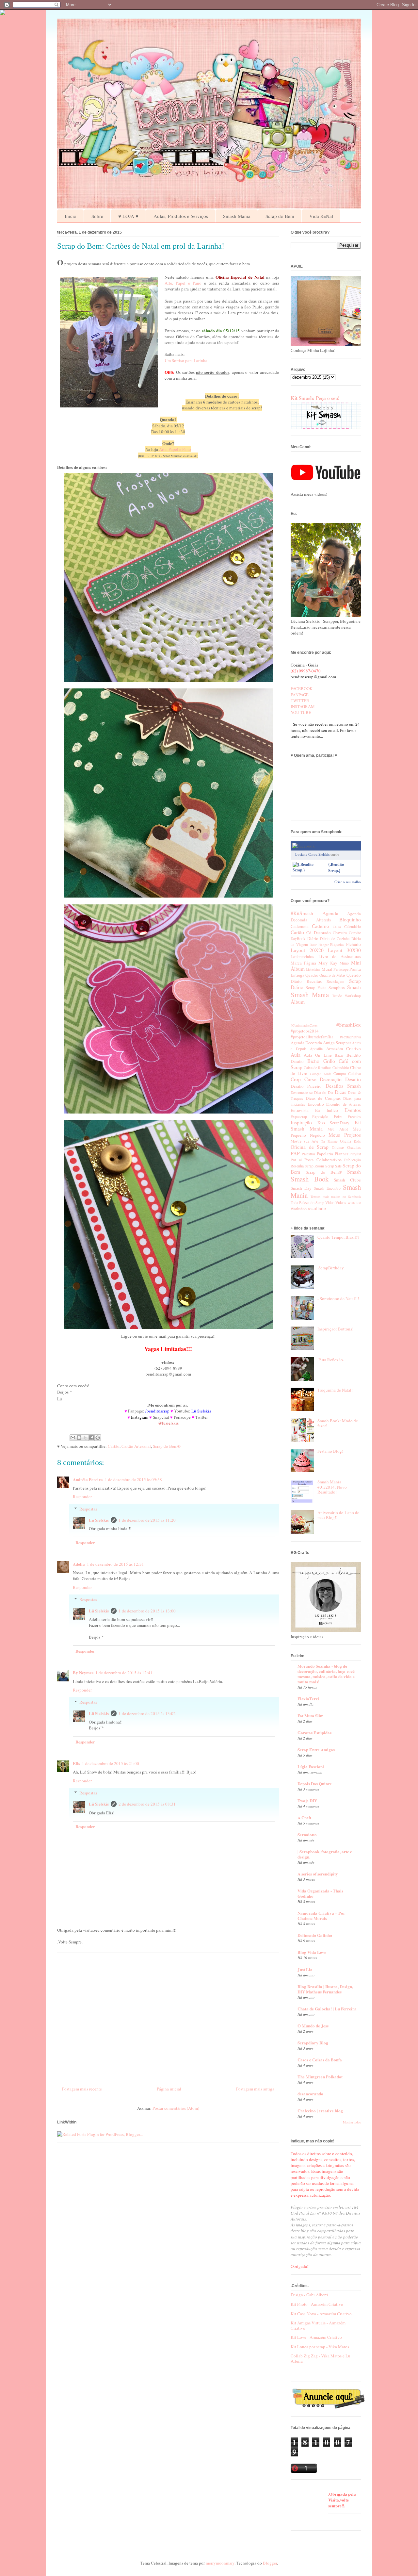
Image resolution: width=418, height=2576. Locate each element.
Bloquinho (350, 919)
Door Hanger (319, 945)
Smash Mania (237, 216)
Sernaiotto (307, 1834)
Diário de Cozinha (335, 939)
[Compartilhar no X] (85, 1438)
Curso (310, 1079)
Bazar (339, 1055)
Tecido (337, 996)
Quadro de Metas (332, 975)
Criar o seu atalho (348, 882)
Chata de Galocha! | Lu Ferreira (327, 2009)
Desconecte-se (302, 1092)
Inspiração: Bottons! (335, 1329)
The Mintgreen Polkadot (320, 2077)
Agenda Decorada (306, 1043)
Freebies (354, 1117)
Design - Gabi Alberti (309, 2295)
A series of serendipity (318, 1874)
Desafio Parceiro (306, 1086)
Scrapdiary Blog (313, 2043)
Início (71, 216)
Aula (296, 1055)
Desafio (353, 1079)
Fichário (354, 944)
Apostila (316, 1049)
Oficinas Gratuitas (346, 1147)
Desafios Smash (343, 1086)
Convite (355, 933)
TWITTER (300, 701)
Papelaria (325, 1154)
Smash (354, 987)
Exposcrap (299, 1117)
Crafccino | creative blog (320, 2111)
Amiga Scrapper (337, 1043)
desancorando (310, 2094)
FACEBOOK (302, 688)
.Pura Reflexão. (331, 1360)
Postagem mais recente (82, 2089)
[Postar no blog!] (79, 1438)
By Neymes (83, 1672)
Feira (338, 1116)
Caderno (321, 926)
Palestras (309, 1154)
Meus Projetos (345, 1135)
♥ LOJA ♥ (128, 216)
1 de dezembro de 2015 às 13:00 (147, 1611)
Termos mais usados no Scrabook (336, 1197)
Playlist (355, 1154)
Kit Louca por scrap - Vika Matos (320, 2347)
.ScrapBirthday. (331, 1268)
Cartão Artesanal (136, 1446)
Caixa (337, 927)
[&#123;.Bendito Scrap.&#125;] (309, 870)
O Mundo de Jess (313, 2026)
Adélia (79, 1564)
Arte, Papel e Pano (183, 283)
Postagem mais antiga (255, 2089)
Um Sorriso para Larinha (186, 360)
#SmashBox (349, 1025)
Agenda (330, 913)
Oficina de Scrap (310, 1147)
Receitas (314, 981)
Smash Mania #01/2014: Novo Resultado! (332, 1487)
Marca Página (303, 963)
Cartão (114, 1446)
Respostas (88, 1509)
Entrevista (300, 1110)
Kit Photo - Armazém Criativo (317, 2304)
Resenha (297, 1166)
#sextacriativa (350, 1037)
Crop (296, 1079)
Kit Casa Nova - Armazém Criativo (321, 2314)
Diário (313, 938)
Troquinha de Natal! (335, 1390)
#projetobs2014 (305, 1031)
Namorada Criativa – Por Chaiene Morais (321, 1915)
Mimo (344, 963)
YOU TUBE (301, 712)
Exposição (320, 1117)
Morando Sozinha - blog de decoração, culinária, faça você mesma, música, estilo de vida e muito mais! (326, 1674)
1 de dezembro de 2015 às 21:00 (111, 1763)
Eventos (353, 1110)
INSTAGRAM (303, 706)
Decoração (331, 1079)
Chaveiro (340, 933)
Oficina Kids (350, 1141)
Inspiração (301, 1122)
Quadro (312, 975)
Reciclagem (335, 981)
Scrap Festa (316, 987)
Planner (341, 1154)
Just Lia (305, 1969)
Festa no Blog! (330, 1451)
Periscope (341, 969)
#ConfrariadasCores (304, 1025)
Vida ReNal (321, 216)
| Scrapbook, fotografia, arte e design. (325, 1854)
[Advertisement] (168, 2017)
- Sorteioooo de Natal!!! (338, 1298)
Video (330, 1203)
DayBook (298, 939)
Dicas (340, 1092)
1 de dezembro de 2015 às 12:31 (115, 1564)
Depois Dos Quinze (315, 1783)
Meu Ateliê (338, 1129)
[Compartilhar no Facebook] (91, 1438)
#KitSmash (302, 913)
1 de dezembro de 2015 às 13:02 (147, 1713)
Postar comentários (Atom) (176, 2108)
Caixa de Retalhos (318, 1068)
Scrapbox (337, 987)
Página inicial (169, 2089)
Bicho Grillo (321, 1061)
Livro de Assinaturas (340, 956)
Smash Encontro (327, 1188)
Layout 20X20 (307, 950)
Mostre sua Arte (304, 1141)
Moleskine (313, 969)
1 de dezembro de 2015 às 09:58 (133, 1479)
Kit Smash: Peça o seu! (315, 398)
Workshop (353, 996)
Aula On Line (318, 1055)
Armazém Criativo (344, 1049)
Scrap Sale (333, 1166)
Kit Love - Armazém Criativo (316, 2337)
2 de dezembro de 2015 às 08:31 (147, 1804)
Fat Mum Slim (311, 1716)
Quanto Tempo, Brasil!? (338, 1237)
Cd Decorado (318, 933)
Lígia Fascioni (311, 1767)
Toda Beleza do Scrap (307, 1203)
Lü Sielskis (99, 1520)
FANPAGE (300, 695)
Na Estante (329, 1141)
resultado (317, 1208)
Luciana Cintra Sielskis (312, 854)
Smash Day (301, 1188)
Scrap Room (314, 1166)
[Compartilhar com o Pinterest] (98, 1438)
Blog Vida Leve (312, 1952)
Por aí (296, 1160)
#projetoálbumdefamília (312, 1037)
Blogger (270, 2563)
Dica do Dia (324, 1092)
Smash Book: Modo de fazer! (338, 1423)
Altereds (323, 920)
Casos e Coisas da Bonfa (320, 2060)
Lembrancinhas (302, 957)
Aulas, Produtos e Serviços (181, 216)
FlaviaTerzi (308, 1699)
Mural (327, 969)
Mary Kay (328, 963)
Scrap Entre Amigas (316, 1750)
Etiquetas (337, 944)
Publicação (353, 1160)
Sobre (97, 216)
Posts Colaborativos (323, 1160)
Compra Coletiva (347, 1073)
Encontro (316, 1104)
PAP (295, 1153)
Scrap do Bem (280, 216)
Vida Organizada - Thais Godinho (320, 1893)
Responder (82, 1496)
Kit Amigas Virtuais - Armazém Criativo (318, 2325)
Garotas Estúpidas (314, 1733)
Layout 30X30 (344, 950)
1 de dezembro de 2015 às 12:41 (124, 1673)
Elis (76, 1763)
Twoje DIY (307, 1800)
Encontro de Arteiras (344, 1104)
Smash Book (310, 1179)
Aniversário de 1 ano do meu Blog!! (338, 1515)
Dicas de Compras (323, 1098)
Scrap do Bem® (167, 1446)
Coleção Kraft (320, 1074)
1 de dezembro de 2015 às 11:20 (147, 1520)
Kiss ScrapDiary (334, 1123)
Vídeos (341, 1203)
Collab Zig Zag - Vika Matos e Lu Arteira (321, 2358)
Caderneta (300, 926)
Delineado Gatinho (315, 1935)
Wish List (354, 1203)
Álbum (298, 1002)
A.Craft (304, 1817)
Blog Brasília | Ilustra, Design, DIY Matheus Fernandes (325, 1989)
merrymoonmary (220, 2563)
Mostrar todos (352, 2122)
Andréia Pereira (88, 1479)
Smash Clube (347, 1180)
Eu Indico (327, 1110)
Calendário (353, 926)
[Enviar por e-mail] (73, 1438)
